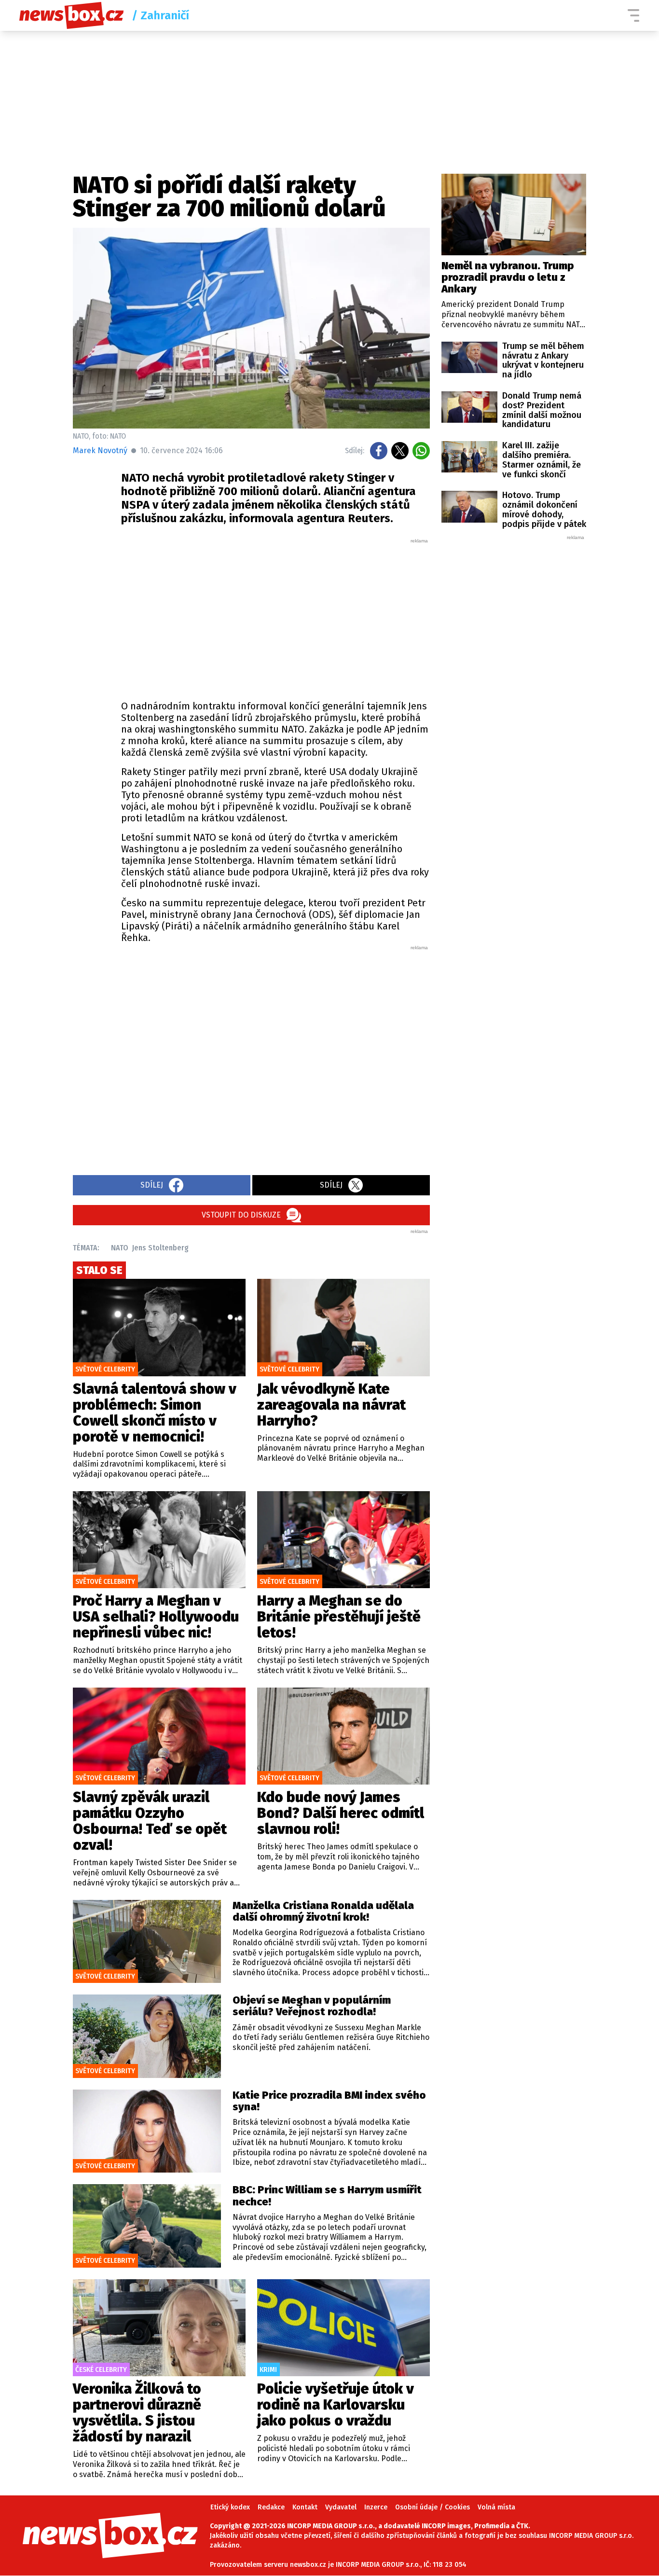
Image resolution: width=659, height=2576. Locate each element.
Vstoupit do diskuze (241, 1215)
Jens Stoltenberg (160, 1248)
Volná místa (496, 2507)
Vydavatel (341, 2507)
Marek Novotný (100, 450)
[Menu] (633, 15)
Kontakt (305, 2507)
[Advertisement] (275, 617)
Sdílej (152, 1185)
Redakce (271, 2507)
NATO (120, 1248)
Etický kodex (230, 2507)
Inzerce (376, 2507)
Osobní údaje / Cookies (432, 2507)
